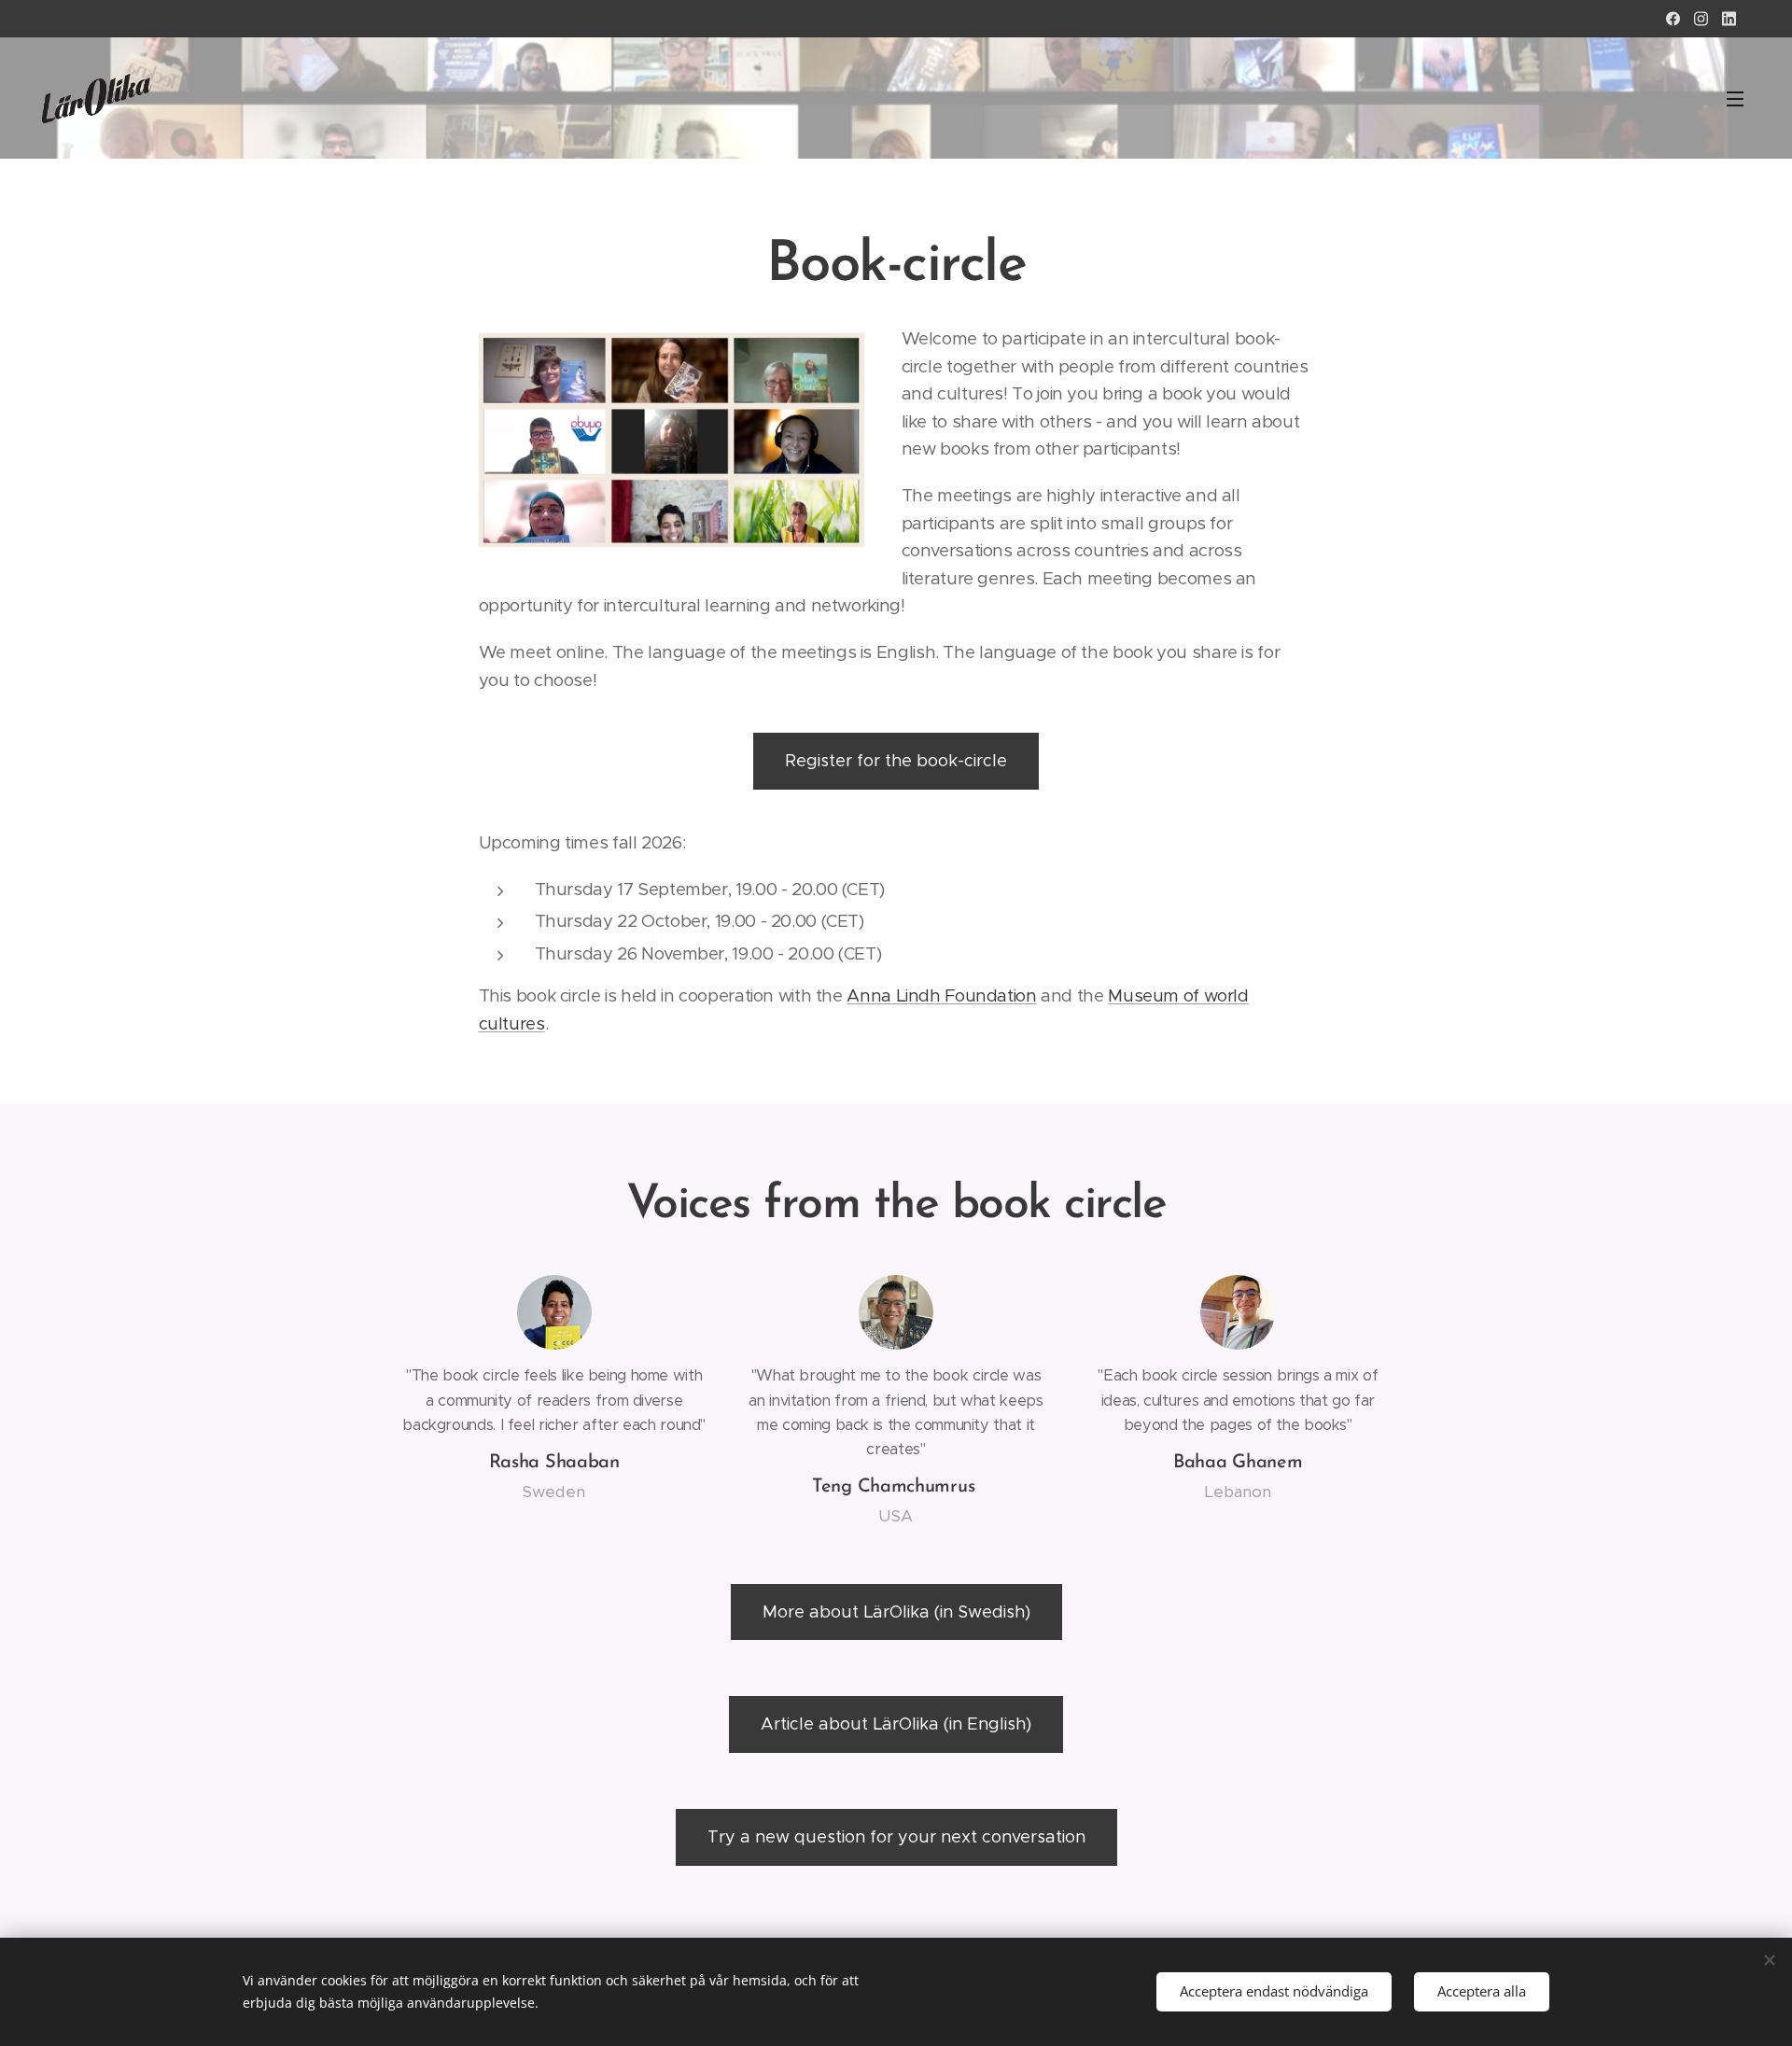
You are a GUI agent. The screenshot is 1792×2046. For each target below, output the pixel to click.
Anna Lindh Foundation (941, 995)
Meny (1741, 98)
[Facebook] (1673, 19)
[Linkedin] (1729, 19)
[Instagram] (1701, 19)
